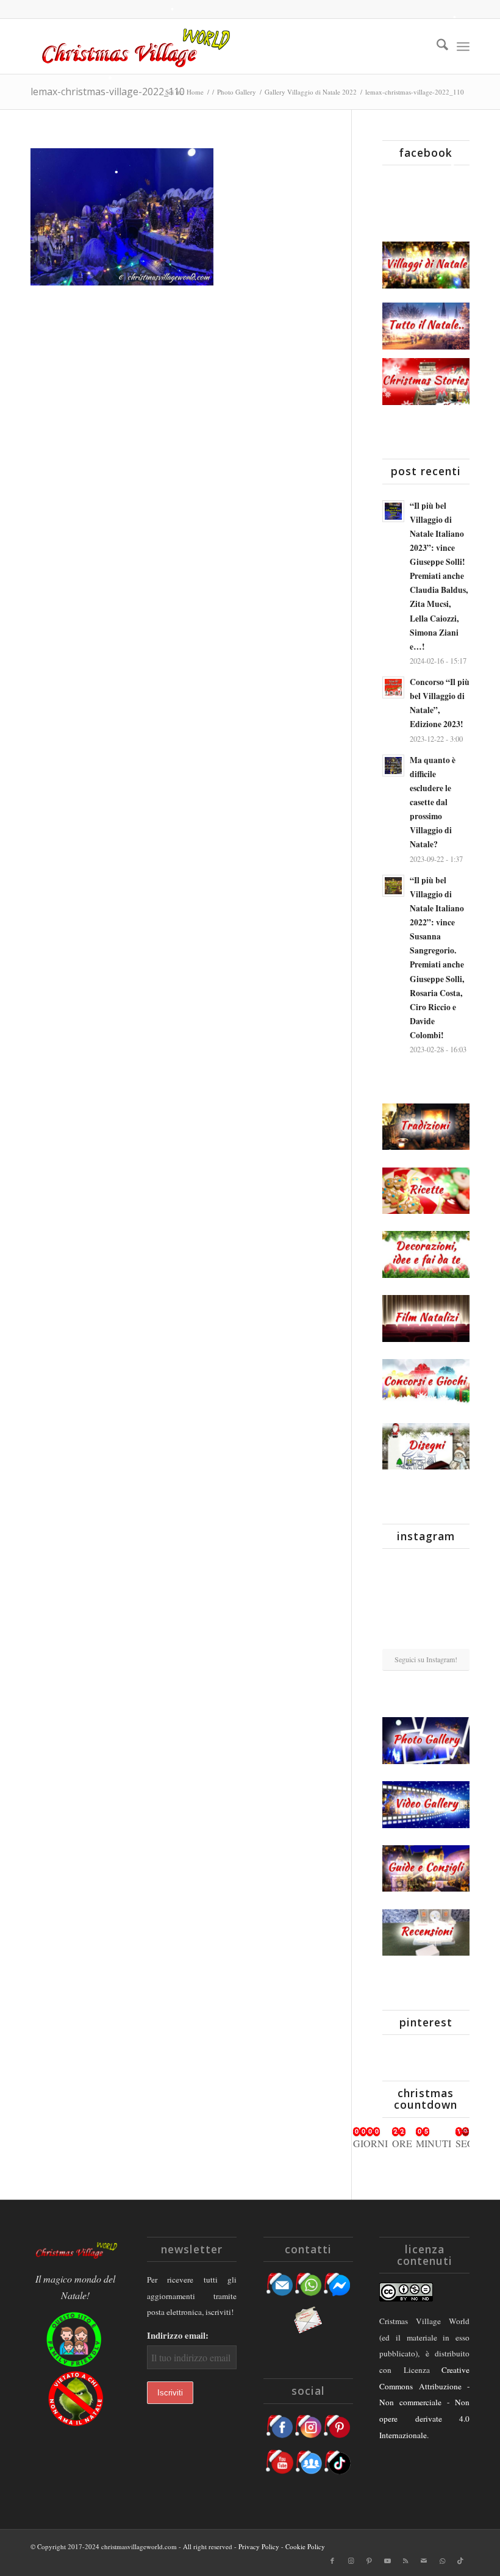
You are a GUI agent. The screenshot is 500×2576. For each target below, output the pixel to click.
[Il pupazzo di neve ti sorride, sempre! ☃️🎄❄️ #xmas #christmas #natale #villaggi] (426, 1573)
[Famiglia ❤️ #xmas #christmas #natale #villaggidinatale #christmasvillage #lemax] (426, 1635)
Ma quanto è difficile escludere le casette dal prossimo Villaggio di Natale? (433, 802)
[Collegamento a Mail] (424, 2561)
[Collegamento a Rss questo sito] (405, 2561)
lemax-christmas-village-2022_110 (108, 91)
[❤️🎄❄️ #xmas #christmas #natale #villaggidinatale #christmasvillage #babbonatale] (456, 1603)
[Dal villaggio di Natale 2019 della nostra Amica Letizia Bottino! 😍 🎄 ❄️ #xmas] (396, 1603)
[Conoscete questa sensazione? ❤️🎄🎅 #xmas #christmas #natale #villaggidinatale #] (396, 1572)
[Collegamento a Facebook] (332, 2561)
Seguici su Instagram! (426, 1659)
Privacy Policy (259, 2546)
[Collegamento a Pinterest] (369, 2561)
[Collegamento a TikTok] (460, 2561)
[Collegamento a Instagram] (351, 2561)
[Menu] (463, 46)
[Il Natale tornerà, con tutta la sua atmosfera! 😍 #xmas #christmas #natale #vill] (426, 1604)
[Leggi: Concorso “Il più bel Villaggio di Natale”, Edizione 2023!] (393, 687)
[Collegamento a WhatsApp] (442, 2561)
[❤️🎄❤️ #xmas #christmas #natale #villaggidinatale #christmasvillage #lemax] (456, 1634)
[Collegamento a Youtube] (387, 2561)
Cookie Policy (305, 2546)
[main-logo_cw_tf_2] (134, 46)
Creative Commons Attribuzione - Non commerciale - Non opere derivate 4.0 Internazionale (424, 2402)
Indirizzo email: (178, 2335)
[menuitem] (436, 46)
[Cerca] (436, 46)
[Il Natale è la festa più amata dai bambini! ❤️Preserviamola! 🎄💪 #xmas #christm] (456, 1572)
